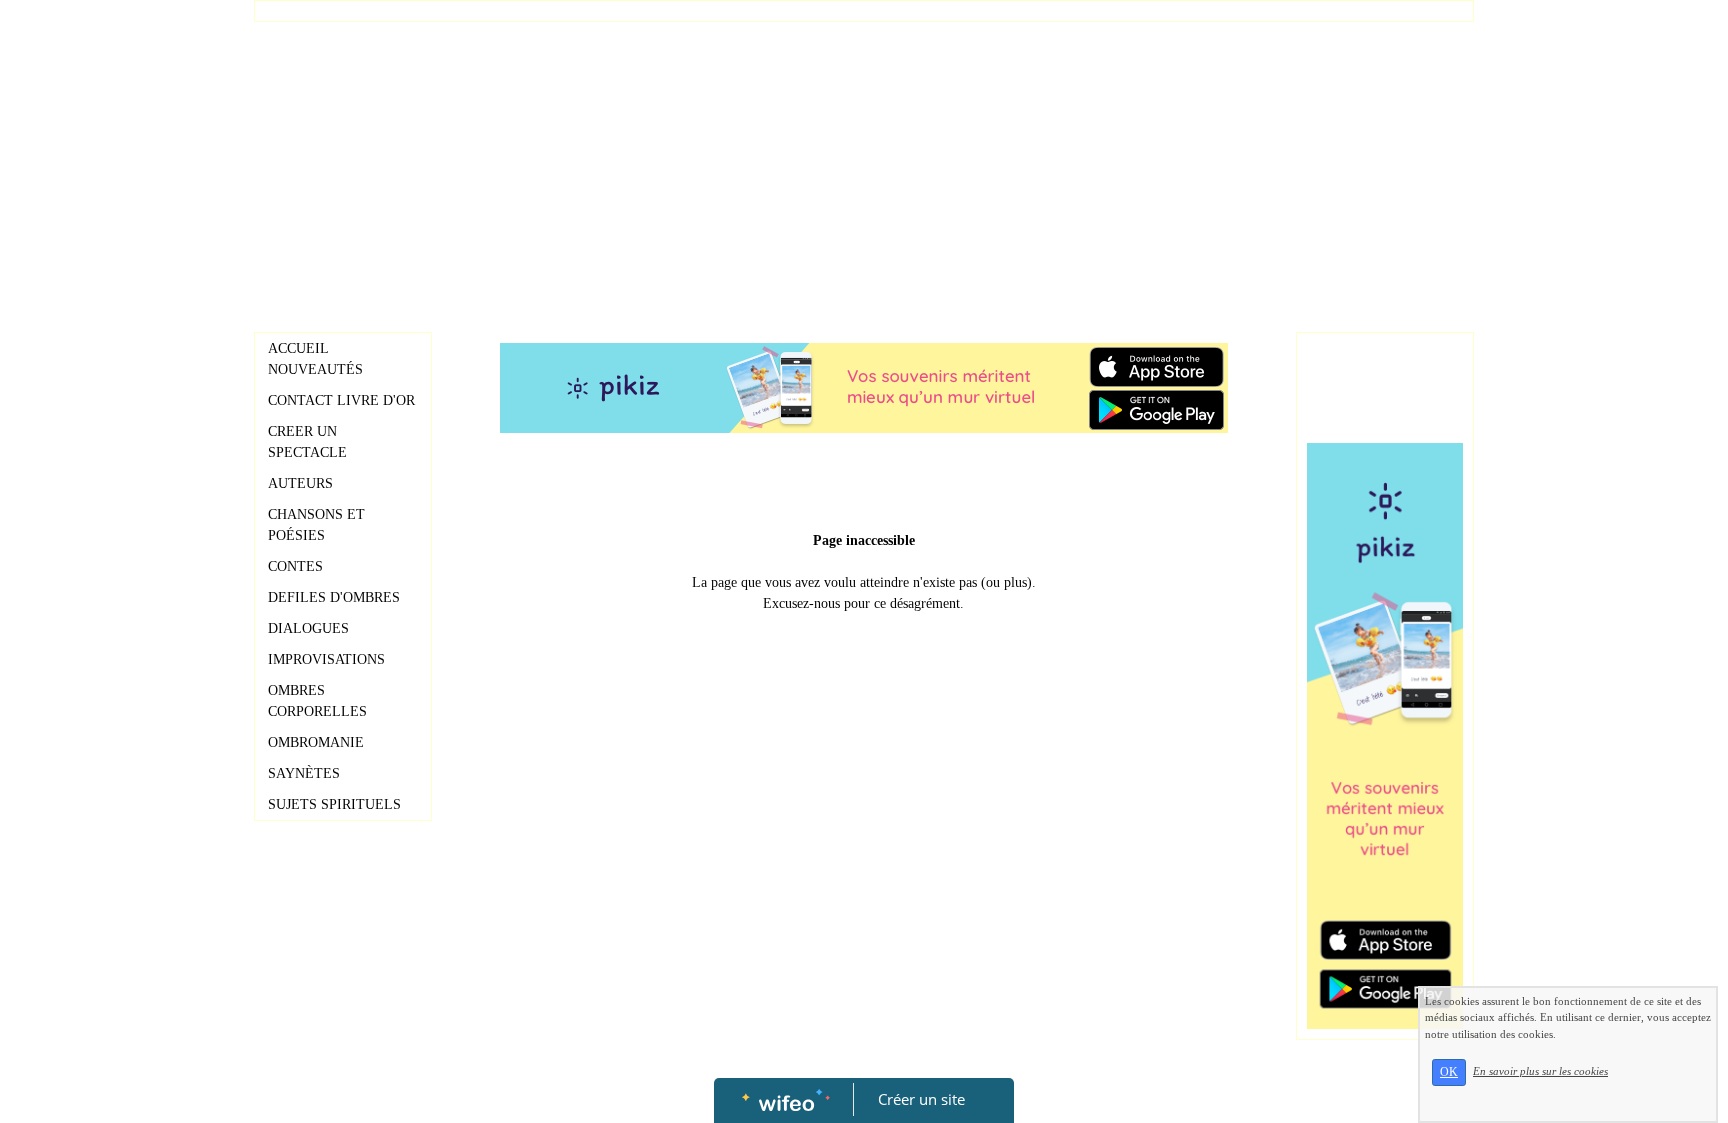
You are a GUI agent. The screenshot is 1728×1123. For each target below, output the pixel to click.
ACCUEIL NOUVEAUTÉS (315, 359)
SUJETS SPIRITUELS (334, 804)
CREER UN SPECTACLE (307, 442)
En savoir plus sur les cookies (1540, 1071)
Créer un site (921, 1099)
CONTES (295, 566)
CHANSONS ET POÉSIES (316, 525)
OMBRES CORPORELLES (317, 701)
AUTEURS (300, 483)
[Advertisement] (864, 172)
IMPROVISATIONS (326, 659)
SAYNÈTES (304, 773)
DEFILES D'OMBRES (334, 597)
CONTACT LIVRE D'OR (341, 400)
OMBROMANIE (316, 742)
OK (1449, 1072)
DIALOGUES (308, 628)
